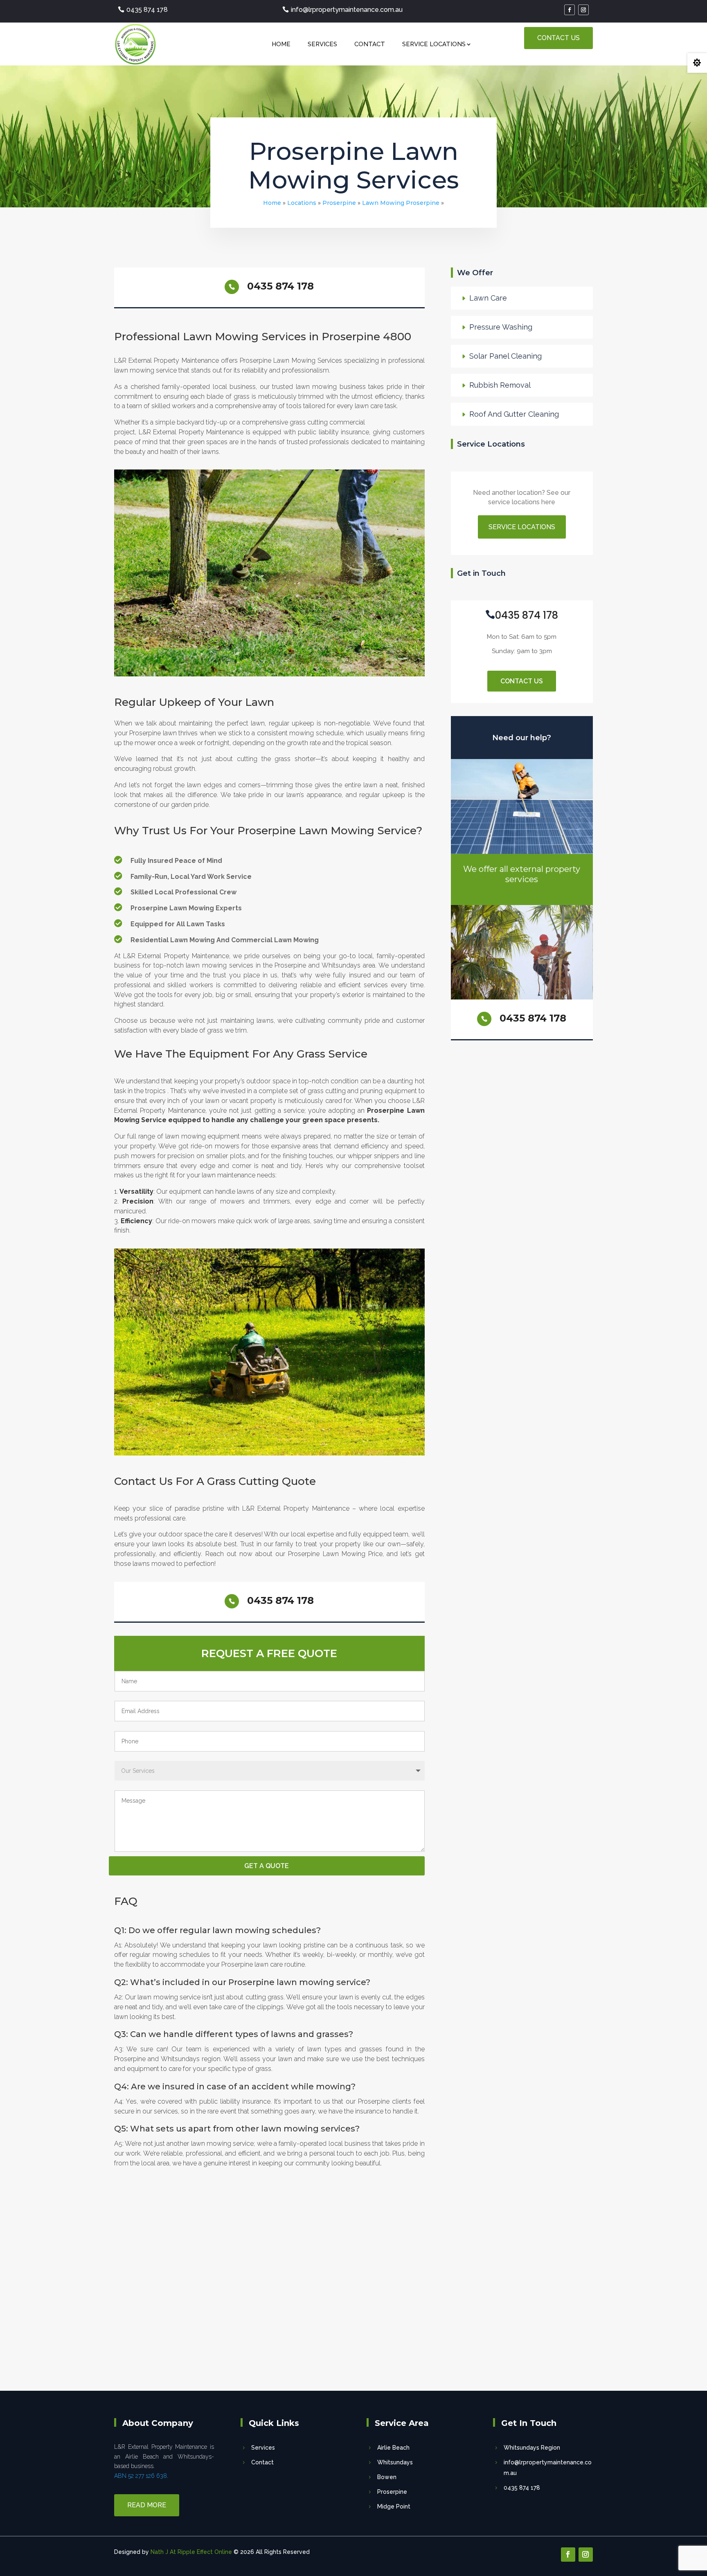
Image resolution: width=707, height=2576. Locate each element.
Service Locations (434, 44)
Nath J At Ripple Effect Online (191, 2552)
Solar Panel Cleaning (505, 356)
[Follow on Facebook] (570, 10)
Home (281, 44)
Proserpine (339, 203)
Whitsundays (395, 2462)
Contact (370, 44)
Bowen (387, 2477)
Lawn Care (488, 298)
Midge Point (394, 2506)
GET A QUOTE (267, 1866)
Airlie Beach (393, 2448)
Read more (147, 2505)
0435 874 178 (147, 10)
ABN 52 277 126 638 (141, 2476)
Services (322, 44)
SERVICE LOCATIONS (522, 527)
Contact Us (558, 38)
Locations (302, 203)
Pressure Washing (501, 327)
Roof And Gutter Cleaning (514, 414)
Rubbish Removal (500, 385)
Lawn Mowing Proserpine (401, 203)
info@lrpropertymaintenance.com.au (347, 10)
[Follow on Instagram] (583, 10)
